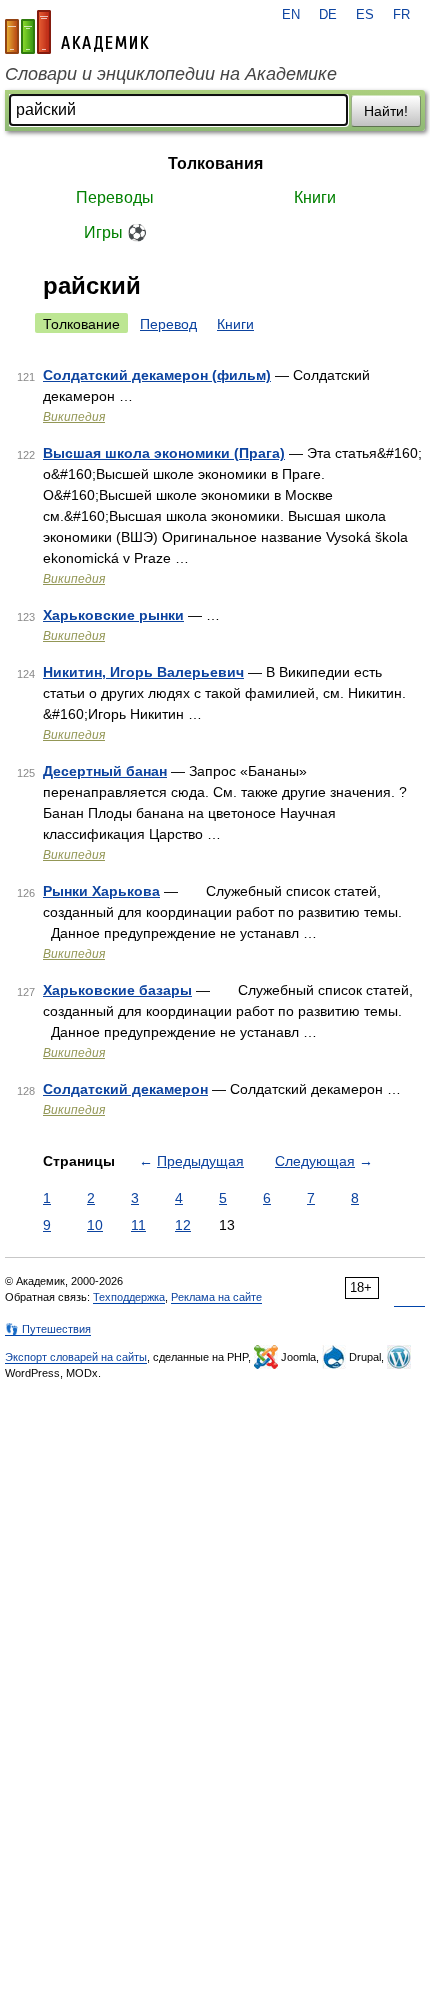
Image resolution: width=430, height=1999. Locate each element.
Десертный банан (105, 771)
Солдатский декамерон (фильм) (157, 375)
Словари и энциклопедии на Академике (171, 74)
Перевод (168, 324)
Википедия (74, 417)
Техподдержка (129, 1297)
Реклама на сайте (216, 1297)
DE (328, 15)
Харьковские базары (117, 990)
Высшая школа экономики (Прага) (164, 453)
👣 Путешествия (48, 1329)
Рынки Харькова (101, 891)
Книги (315, 197)
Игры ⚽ (115, 232)
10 (95, 1225)
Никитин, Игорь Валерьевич (143, 672)
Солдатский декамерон (125, 1089)
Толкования (215, 163)
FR (401, 15)
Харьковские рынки (113, 615)
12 (183, 1225)
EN (291, 15)
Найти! (386, 111)
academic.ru (77, 32)
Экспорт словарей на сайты (76, 1357)
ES (365, 15)
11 (138, 1225)
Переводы (115, 197)
